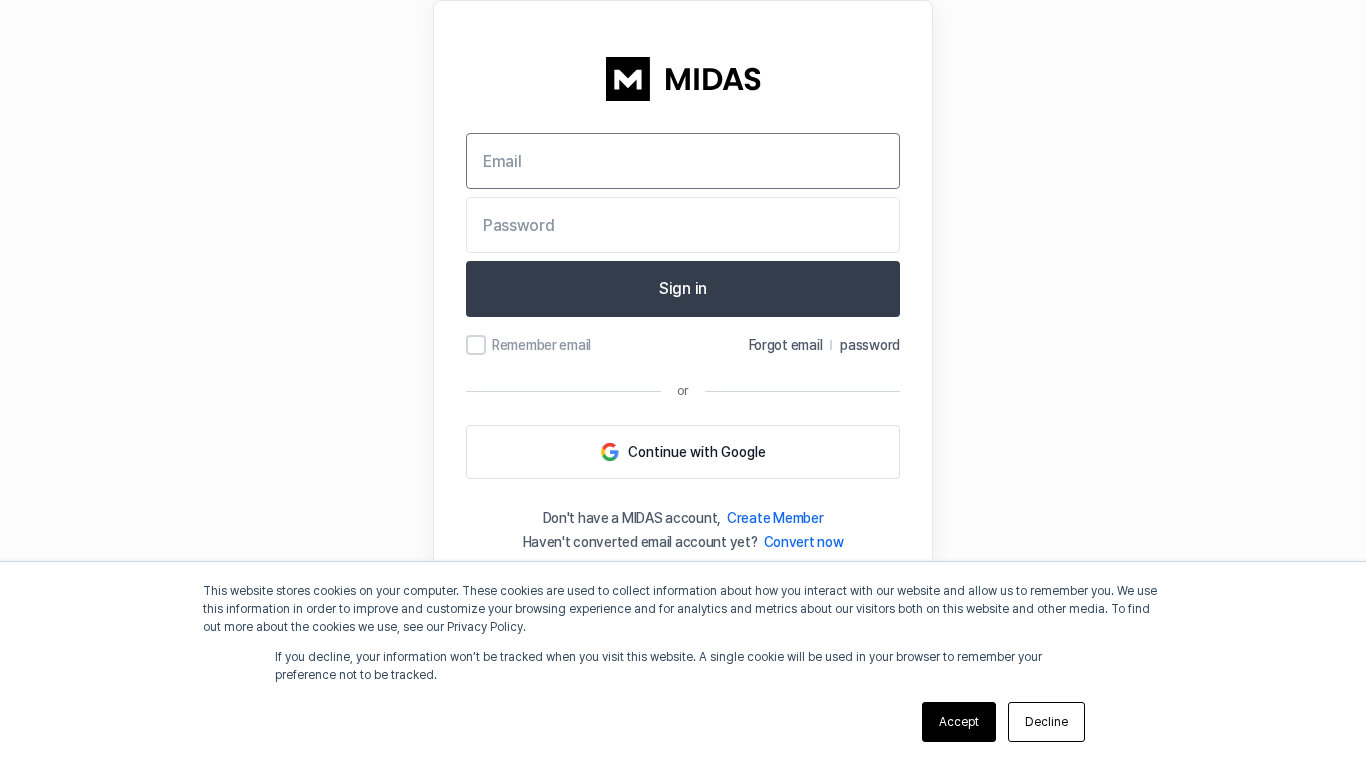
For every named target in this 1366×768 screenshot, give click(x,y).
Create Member (775, 518)
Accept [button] (959, 722)
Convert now (804, 542)
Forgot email (786, 345)
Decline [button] (1046, 722)
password (870, 345)
